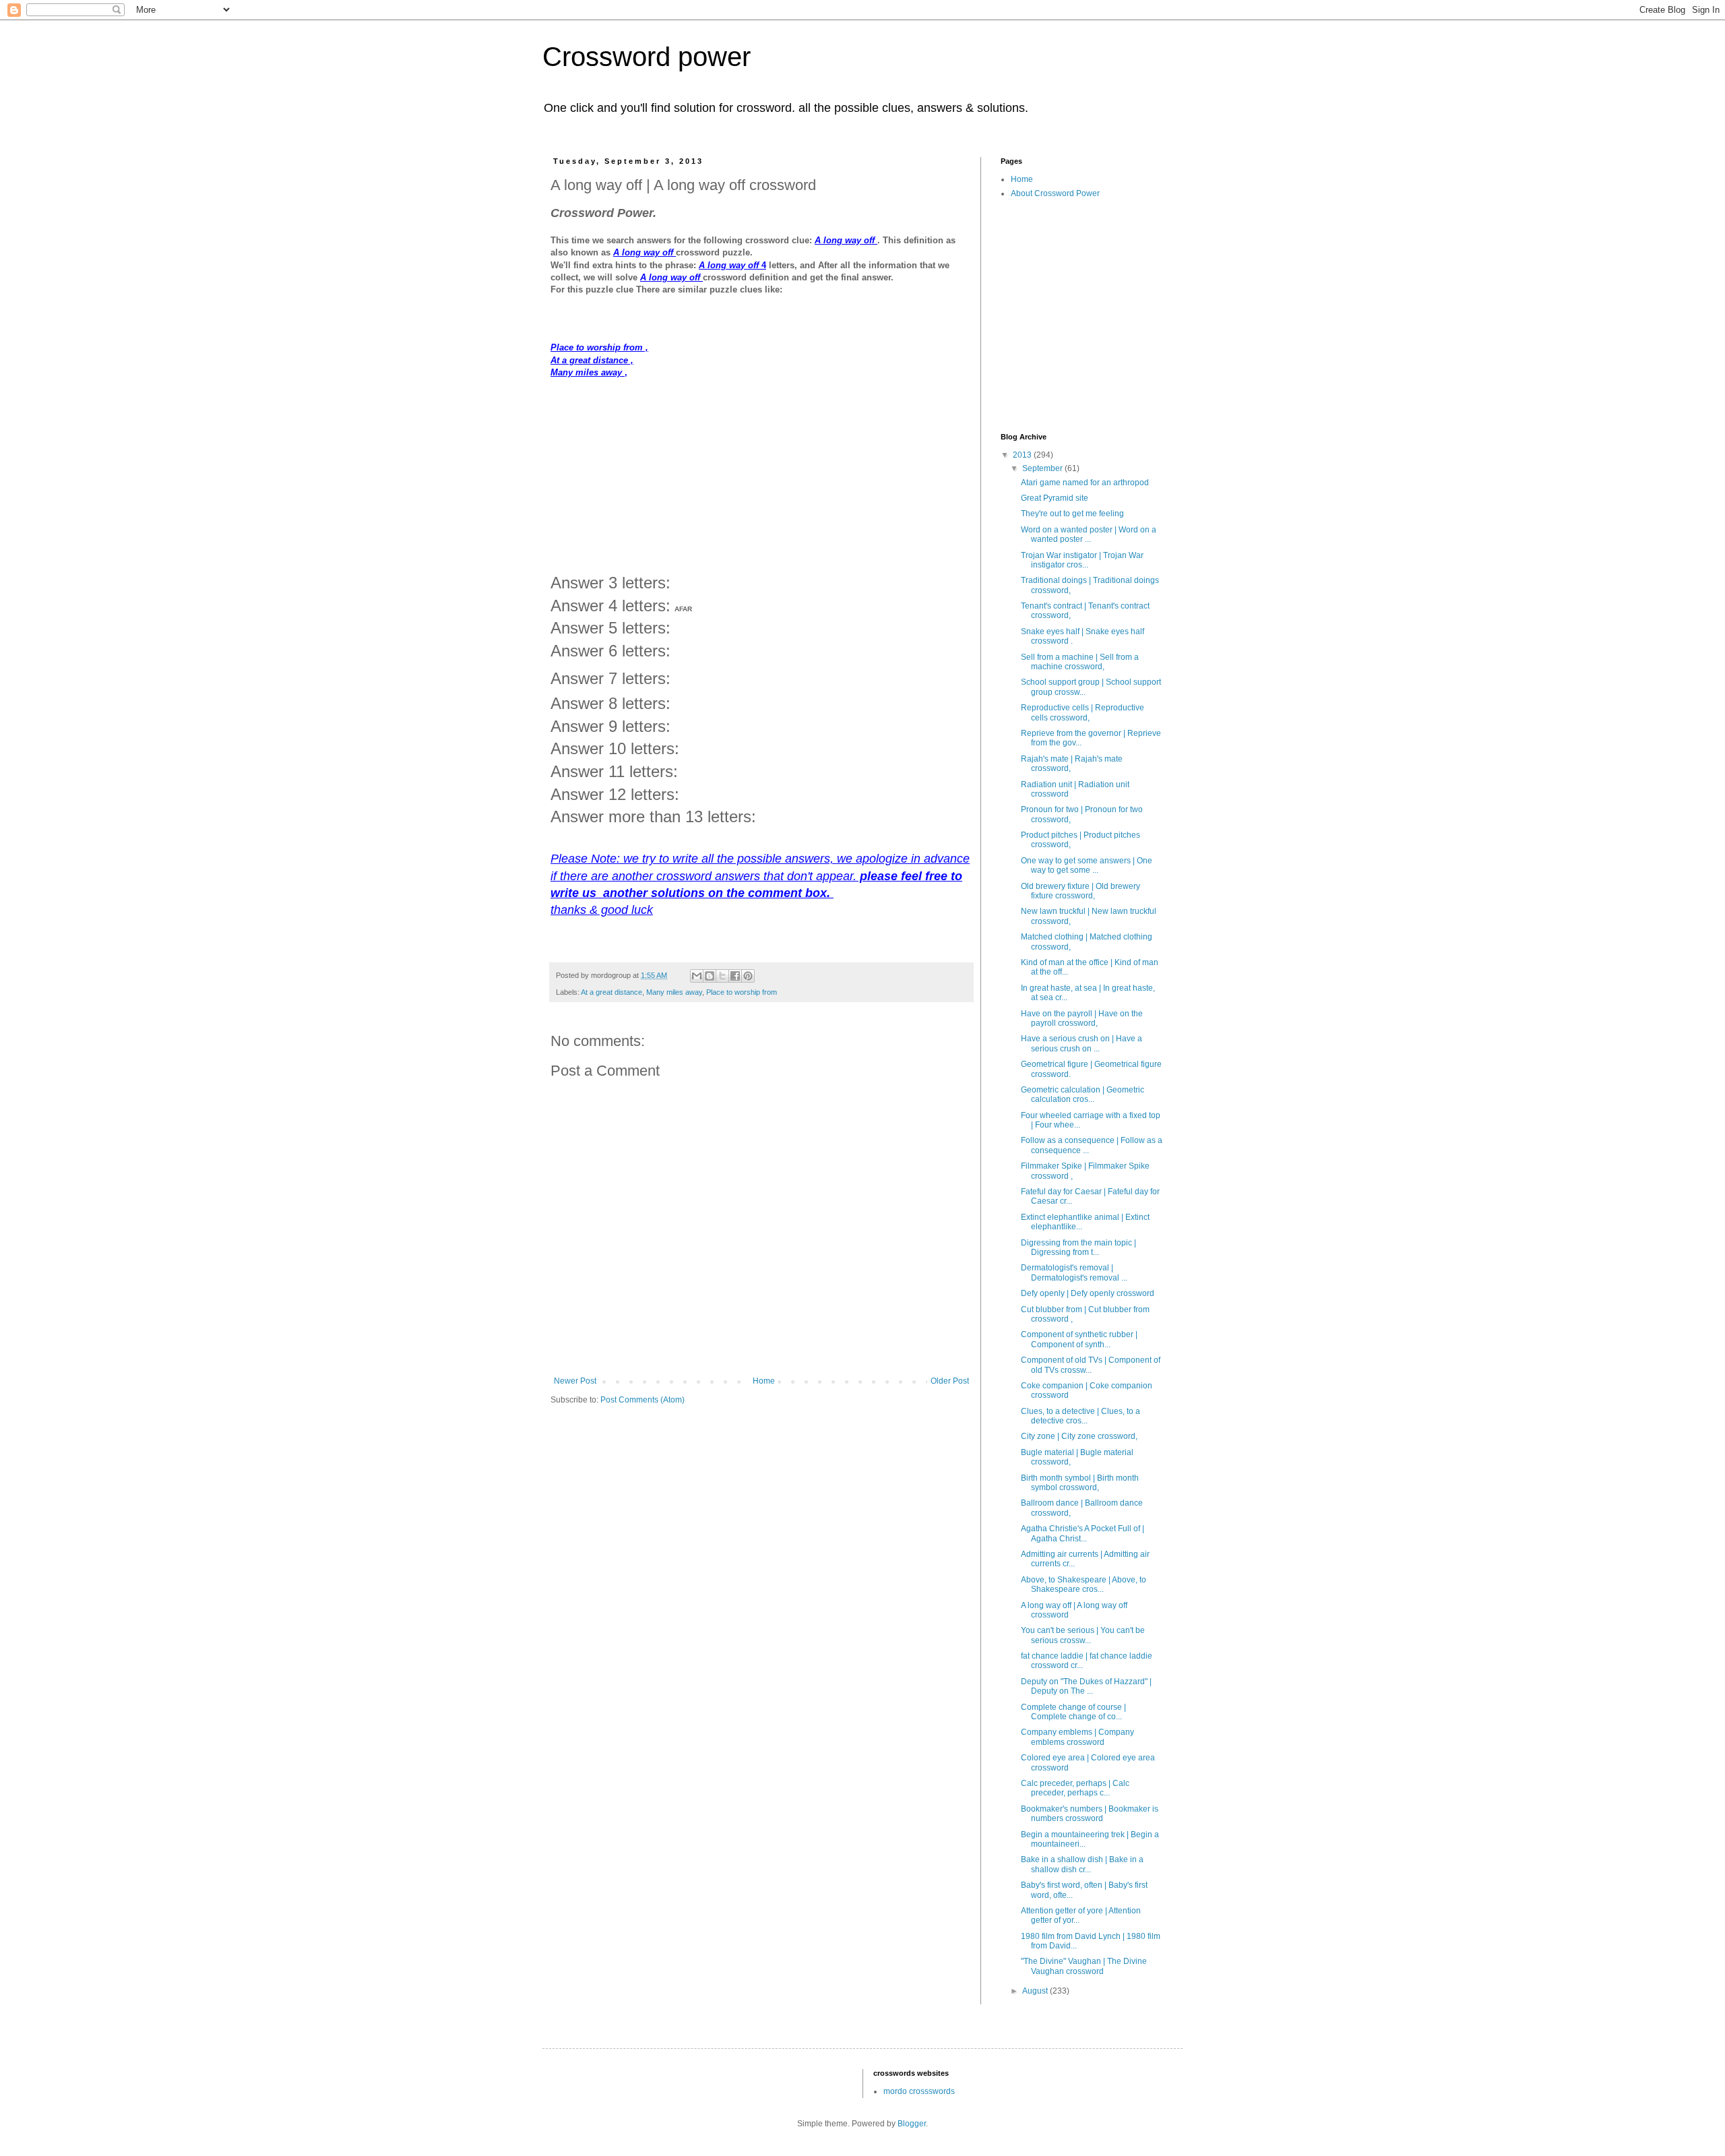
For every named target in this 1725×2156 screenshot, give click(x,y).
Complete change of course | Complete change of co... (1073, 1712)
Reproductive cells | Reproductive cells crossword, (1083, 712)
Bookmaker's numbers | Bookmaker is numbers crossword (1090, 1814)
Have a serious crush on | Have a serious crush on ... (1081, 1043)
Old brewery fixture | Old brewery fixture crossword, (1080, 891)
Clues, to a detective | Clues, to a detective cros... (1080, 1416)
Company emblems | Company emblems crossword (1077, 1737)
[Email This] (697, 976)
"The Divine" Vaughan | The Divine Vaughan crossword (1084, 1966)
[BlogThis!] (710, 976)
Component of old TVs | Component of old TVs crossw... (1091, 1365)
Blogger (912, 2124)
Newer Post (575, 1381)
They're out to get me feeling (1072, 514)
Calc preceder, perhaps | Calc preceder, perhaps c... (1075, 1788)
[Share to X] (722, 976)
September (1043, 468)
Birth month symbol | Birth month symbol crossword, (1080, 1483)
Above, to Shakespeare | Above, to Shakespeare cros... (1084, 1584)
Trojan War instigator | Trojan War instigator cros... (1082, 560)
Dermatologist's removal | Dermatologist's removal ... (1074, 1272)
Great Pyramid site (1055, 498)
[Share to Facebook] (735, 976)
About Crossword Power (1055, 193)
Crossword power (647, 57)
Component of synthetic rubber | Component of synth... (1079, 1339)
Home (764, 1381)
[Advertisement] (761, 474)
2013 (1023, 455)
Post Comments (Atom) (642, 1400)
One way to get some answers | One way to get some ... (1087, 865)
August (1036, 1991)
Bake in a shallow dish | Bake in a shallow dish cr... (1082, 1864)
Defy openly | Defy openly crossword (1088, 1293)
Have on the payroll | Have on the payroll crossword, (1082, 1018)
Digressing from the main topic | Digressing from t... (1078, 1248)
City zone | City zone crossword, (1079, 1436)
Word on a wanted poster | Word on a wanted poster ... (1089, 534)
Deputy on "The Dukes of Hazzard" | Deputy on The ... (1086, 1686)
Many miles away (674, 992)
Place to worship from (742, 992)
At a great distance (611, 992)
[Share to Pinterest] (748, 976)
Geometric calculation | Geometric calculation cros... (1083, 1095)
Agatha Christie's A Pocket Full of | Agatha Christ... (1083, 1533)
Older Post (950, 1381)
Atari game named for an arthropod (1085, 483)
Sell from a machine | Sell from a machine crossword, (1080, 662)
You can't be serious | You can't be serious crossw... (1083, 1635)
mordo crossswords (919, 2091)
